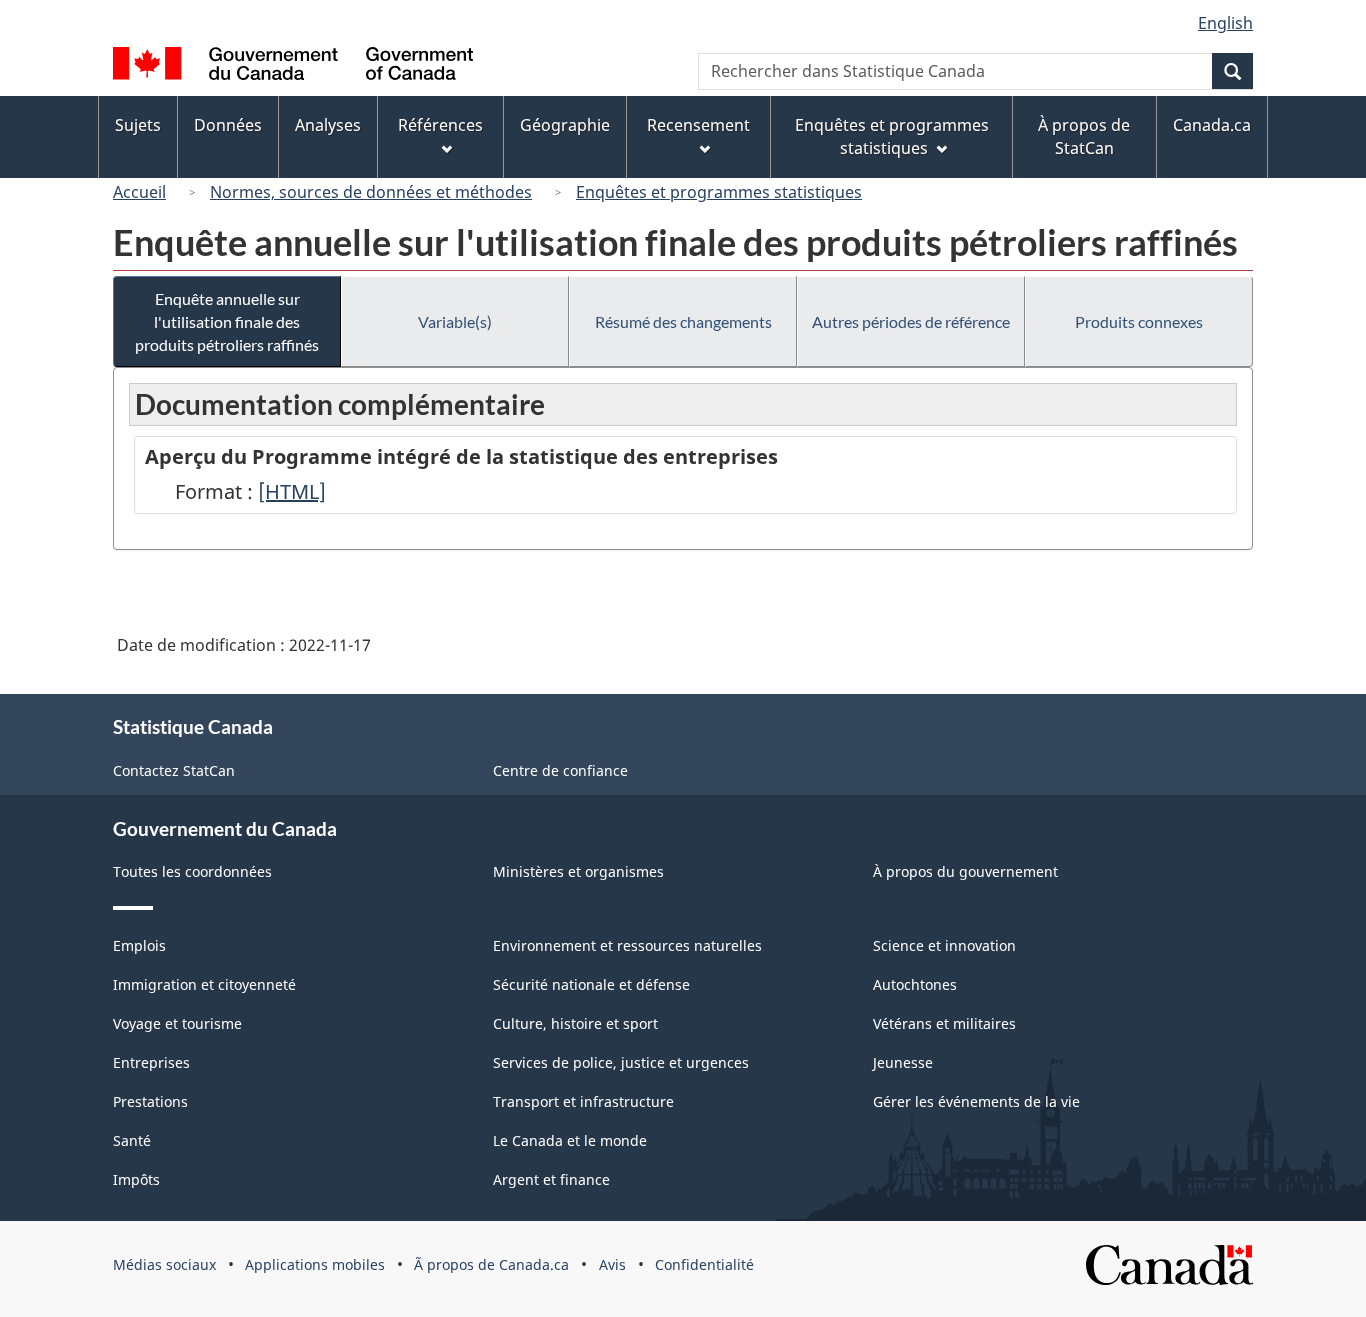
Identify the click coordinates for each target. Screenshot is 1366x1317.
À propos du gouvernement (965, 871)
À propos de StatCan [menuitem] (1084, 136)
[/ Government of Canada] (293, 66)
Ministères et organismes (578, 871)
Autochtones (915, 984)
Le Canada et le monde (570, 1140)
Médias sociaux (164, 1264)
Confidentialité (704, 1264)
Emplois (139, 945)
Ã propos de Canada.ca (491, 1264)
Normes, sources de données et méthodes (371, 192)
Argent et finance (551, 1179)
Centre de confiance (560, 770)
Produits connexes (1139, 321)
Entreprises (151, 1062)
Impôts (136, 1179)
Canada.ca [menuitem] (1212, 125)
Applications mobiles (315, 1264)
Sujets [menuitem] (138, 125)
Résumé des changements (683, 321)
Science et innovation (944, 945)
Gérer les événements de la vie (976, 1101)
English (1225, 23)
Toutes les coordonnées (192, 871)
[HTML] (292, 491)
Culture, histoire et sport (575, 1023)
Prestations (150, 1101)
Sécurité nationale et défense (591, 984)
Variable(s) (455, 321)
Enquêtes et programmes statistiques (719, 192)
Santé (132, 1140)
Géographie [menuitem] (565, 125)
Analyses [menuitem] (328, 125)
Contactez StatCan (174, 770)
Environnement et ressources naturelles (627, 945)
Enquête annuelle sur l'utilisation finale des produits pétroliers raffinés (227, 321)
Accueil (139, 192)
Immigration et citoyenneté (204, 984)
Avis (612, 1264)
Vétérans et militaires (944, 1023)
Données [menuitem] (228, 125)
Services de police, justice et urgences (621, 1062)
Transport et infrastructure (583, 1101)
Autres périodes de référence (911, 321)
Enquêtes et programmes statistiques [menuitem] (892, 136)
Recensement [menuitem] (698, 125)
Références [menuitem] (440, 125)
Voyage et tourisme (177, 1023)
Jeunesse (903, 1062)
